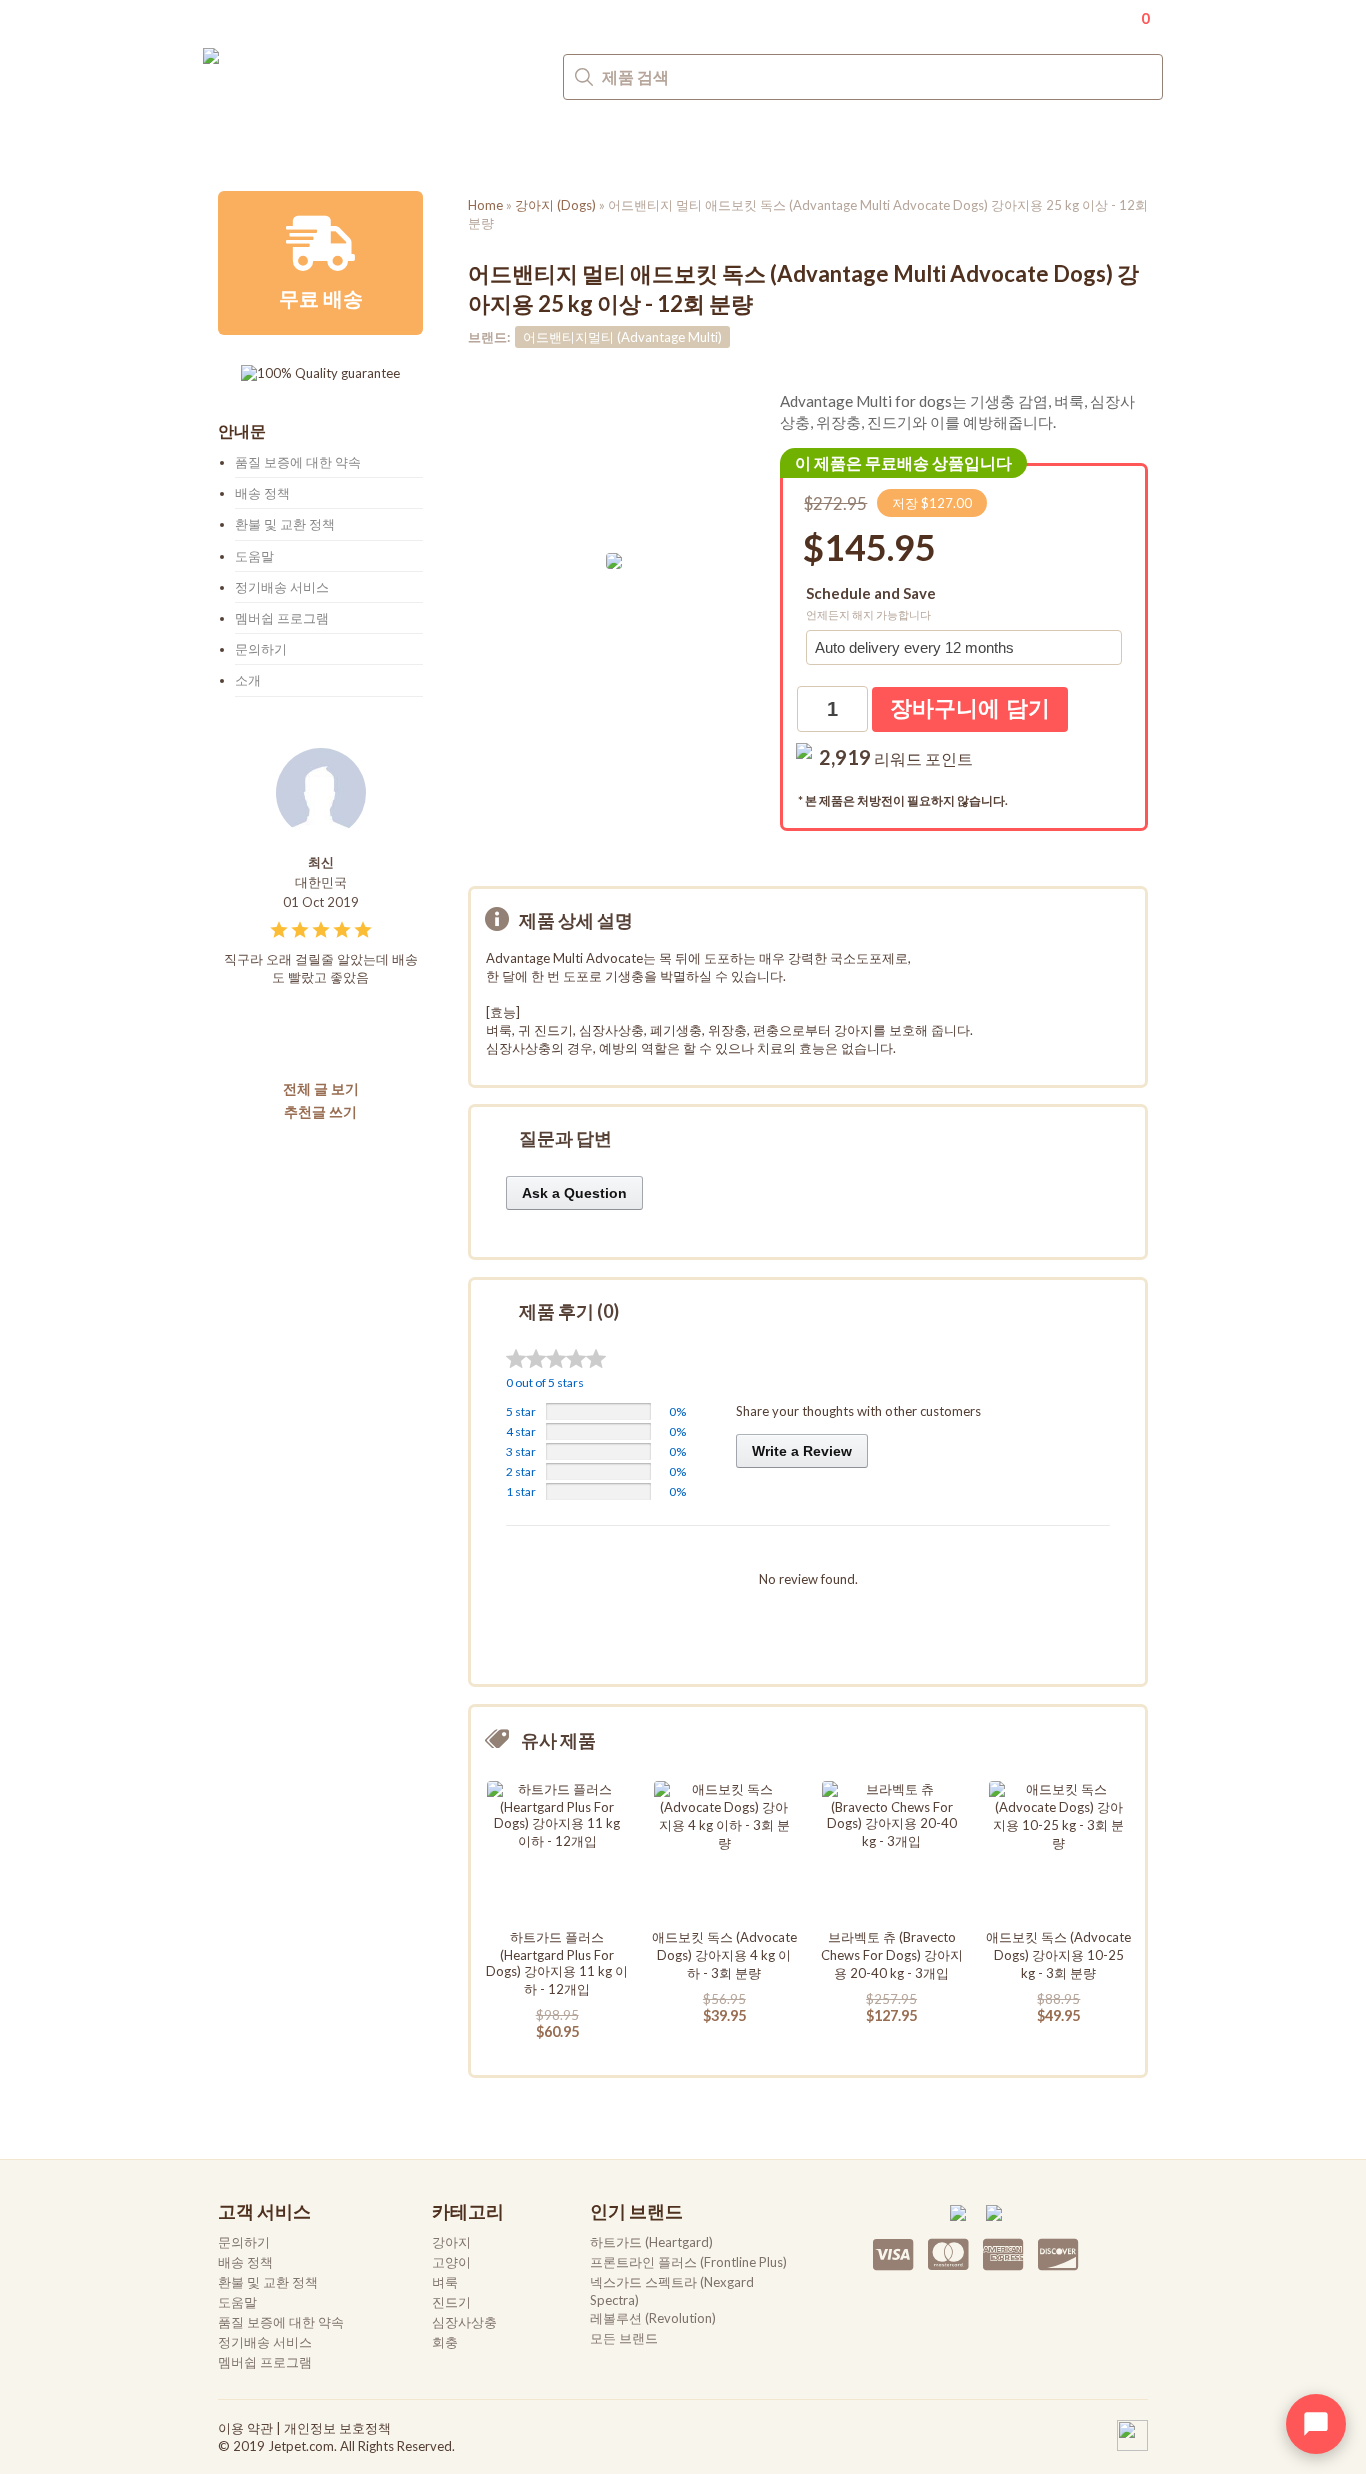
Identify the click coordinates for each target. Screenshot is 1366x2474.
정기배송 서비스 (282, 587)
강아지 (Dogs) (555, 205)
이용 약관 (245, 2428)
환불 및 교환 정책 (285, 524)
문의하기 (1131, 144)
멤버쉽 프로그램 (282, 618)
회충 (709, 143)
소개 (248, 680)
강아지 (245, 143)
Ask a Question (574, 1193)
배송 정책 (262, 493)
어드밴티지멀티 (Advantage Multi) (622, 337)
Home (485, 205)
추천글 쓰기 (320, 1111)
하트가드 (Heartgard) (651, 2242)
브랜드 (791, 143)
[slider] (556, 1358)
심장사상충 (609, 143)
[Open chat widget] (1316, 2424)
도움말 (254, 556)
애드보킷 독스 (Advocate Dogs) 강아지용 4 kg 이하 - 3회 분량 (724, 1955)
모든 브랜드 (624, 2338)
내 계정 (1072, 16)
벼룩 (418, 143)
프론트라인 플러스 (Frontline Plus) (688, 2262)
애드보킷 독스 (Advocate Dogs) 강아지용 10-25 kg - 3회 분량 (1058, 1955)
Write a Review (802, 1451)
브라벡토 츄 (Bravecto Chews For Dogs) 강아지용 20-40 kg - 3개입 (892, 1955)
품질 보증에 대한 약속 (298, 462)
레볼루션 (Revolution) (653, 2318)
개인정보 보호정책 (337, 2428)
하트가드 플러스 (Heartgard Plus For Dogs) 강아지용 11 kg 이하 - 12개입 (557, 1963)
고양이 (336, 143)
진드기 (500, 143)
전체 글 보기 (321, 1088)
